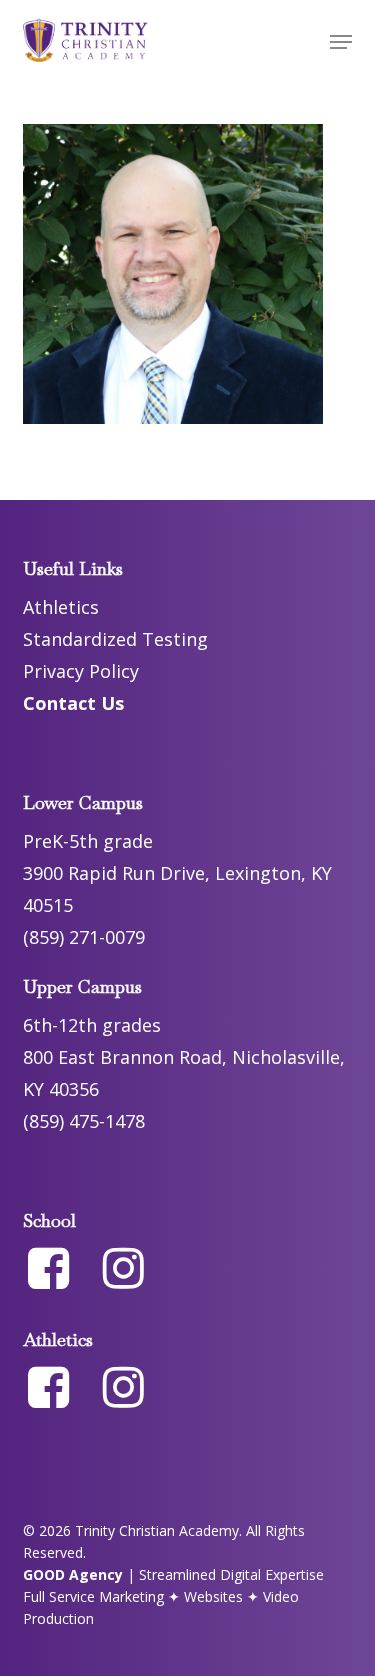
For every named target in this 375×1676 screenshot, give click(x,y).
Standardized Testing (115, 639)
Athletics (61, 607)
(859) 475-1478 (84, 1121)
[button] (341, 42)
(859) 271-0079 (84, 937)
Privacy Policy (81, 671)
